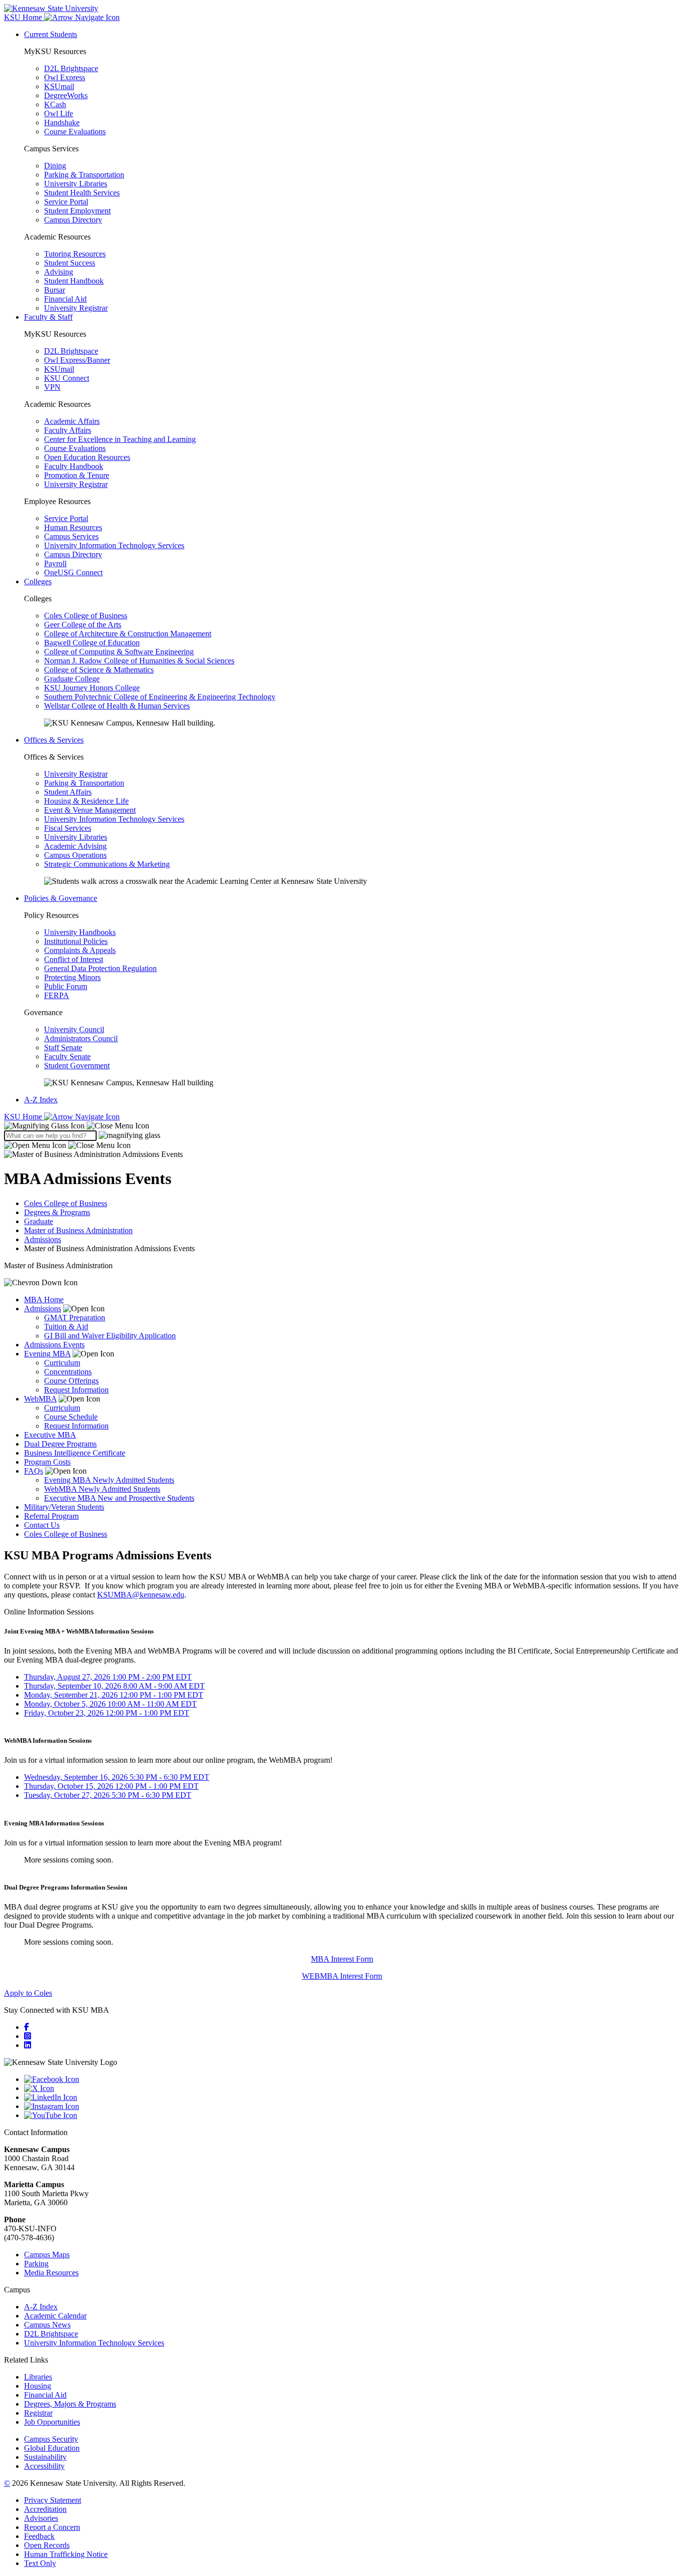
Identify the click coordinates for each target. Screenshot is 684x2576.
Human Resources (73, 527)
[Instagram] (28, 2036)
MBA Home (44, 1300)
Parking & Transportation (84, 175)
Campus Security (51, 2439)
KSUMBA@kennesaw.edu (141, 1595)
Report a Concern (52, 2527)
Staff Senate (63, 1047)
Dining (55, 166)
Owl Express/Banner (77, 360)
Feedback (39, 2536)
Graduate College (72, 679)
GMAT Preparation (75, 1318)
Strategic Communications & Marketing (107, 864)
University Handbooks (80, 932)
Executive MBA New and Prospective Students (119, 1498)
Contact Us (42, 1525)
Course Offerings (71, 1381)
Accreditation (45, 2509)
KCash (55, 104)
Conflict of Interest (74, 959)
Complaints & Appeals (80, 950)
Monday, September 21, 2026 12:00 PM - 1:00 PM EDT (114, 1695)
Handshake (62, 123)
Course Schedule (71, 1417)
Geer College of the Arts (83, 625)
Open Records (47, 2545)
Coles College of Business (86, 616)
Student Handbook (74, 281)
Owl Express (65, 77)
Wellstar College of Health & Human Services (117, 706)
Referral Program (51, 1516)
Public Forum (66, 986)
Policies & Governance (61, 898)
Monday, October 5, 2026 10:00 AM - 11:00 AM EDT (110, 1704)
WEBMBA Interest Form (342, 1976)
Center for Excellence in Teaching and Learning (120, 439)
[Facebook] (27, 2027)
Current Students (51, 34)
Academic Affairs (72, 421)
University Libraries (76, 184)
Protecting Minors (72, 977)
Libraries (38, 2377)
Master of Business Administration (78, 1230)
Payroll (55, 563)
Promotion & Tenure (77, 475)
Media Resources (51, 2273)
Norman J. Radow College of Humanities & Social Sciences (139, 661)
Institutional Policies (76, 941)
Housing (38, 2386)
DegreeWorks (66, 95)
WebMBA (40, 1399)
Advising (59, 272)
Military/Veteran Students (64, 1507)
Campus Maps (47, 2255)
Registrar (38, 2413)
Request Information (76, 1390)
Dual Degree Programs (60, 1444)
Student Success (70, 263)
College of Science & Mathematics (99, 670)
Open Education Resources (87, 457)
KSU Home (24, 1117)
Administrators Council (81, 1038)
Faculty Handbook (74, 466)
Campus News (47, 2325)
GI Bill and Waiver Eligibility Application (110, 1336)
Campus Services (71, 536)
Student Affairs (68, 792)
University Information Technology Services (114, 545)
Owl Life (59, 113)
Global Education (52, 2448)
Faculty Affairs (68, 430)
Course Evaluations (75, 132)
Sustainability (45, 2457)
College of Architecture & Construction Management (128, 634)
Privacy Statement (53, 2500)
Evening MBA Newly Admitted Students (109, 1480)
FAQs (34, 1471)
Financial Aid (65, 299)
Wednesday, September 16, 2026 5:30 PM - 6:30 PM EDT (117, 1777)
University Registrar (76, 308)
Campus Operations (75, 855)
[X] (352, 2088)
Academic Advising (75, 846)
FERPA (57, 995)
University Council (74, 1029)
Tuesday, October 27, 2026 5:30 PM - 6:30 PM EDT (108, 1795)
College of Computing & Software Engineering (119, 652)
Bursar (55, 290)
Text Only (40, 2563)
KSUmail (59, 86)
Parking (36, 2264)
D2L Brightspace (71, 68)
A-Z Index (41, 1100)
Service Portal (66, 202)
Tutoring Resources (75, 254)
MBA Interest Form (342, 1959)
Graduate (39, 1221)
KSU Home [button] (24, 17)
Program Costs (47, 1462)
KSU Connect (67, 378)
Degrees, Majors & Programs (70, 2404)
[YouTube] (352, 2116)
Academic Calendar (55, 2316)
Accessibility (44, 2466)
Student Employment (77, 211)
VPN (52, 387)
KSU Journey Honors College (92, 688)
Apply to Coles (28, 1993)
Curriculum (62, 1363)
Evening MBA (47, 1354)
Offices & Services (54, 740)
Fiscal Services (68, 828)
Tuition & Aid (66, 1327)
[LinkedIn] (28, 2045)
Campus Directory (73, 220)
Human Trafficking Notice (66, 2554)
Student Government (77, 1066)
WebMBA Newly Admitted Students (102, 1489)
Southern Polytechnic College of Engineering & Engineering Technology (160, 697)
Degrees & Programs (57, 1212)
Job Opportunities (52, 2422)
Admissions (43, 1239)
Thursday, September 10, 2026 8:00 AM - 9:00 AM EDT (114, 1686)
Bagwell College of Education (92, 643)
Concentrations (68, 1372)
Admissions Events (54, 1345)
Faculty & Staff (48, 317)
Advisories (41, 2518)
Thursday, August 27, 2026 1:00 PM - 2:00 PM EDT (108, 1677)
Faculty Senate (67, 1057)
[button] (77, 1126)
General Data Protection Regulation (100, 968)
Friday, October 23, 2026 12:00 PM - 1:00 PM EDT (107, 1713)
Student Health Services (82, 193)
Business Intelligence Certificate (75, 1453)
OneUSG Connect (73, 572)
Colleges (38, 581)
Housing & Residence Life (86, 801)
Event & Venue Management (90, 810)
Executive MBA (50, 1435)
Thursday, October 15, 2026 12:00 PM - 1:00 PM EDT (111, 1786)
